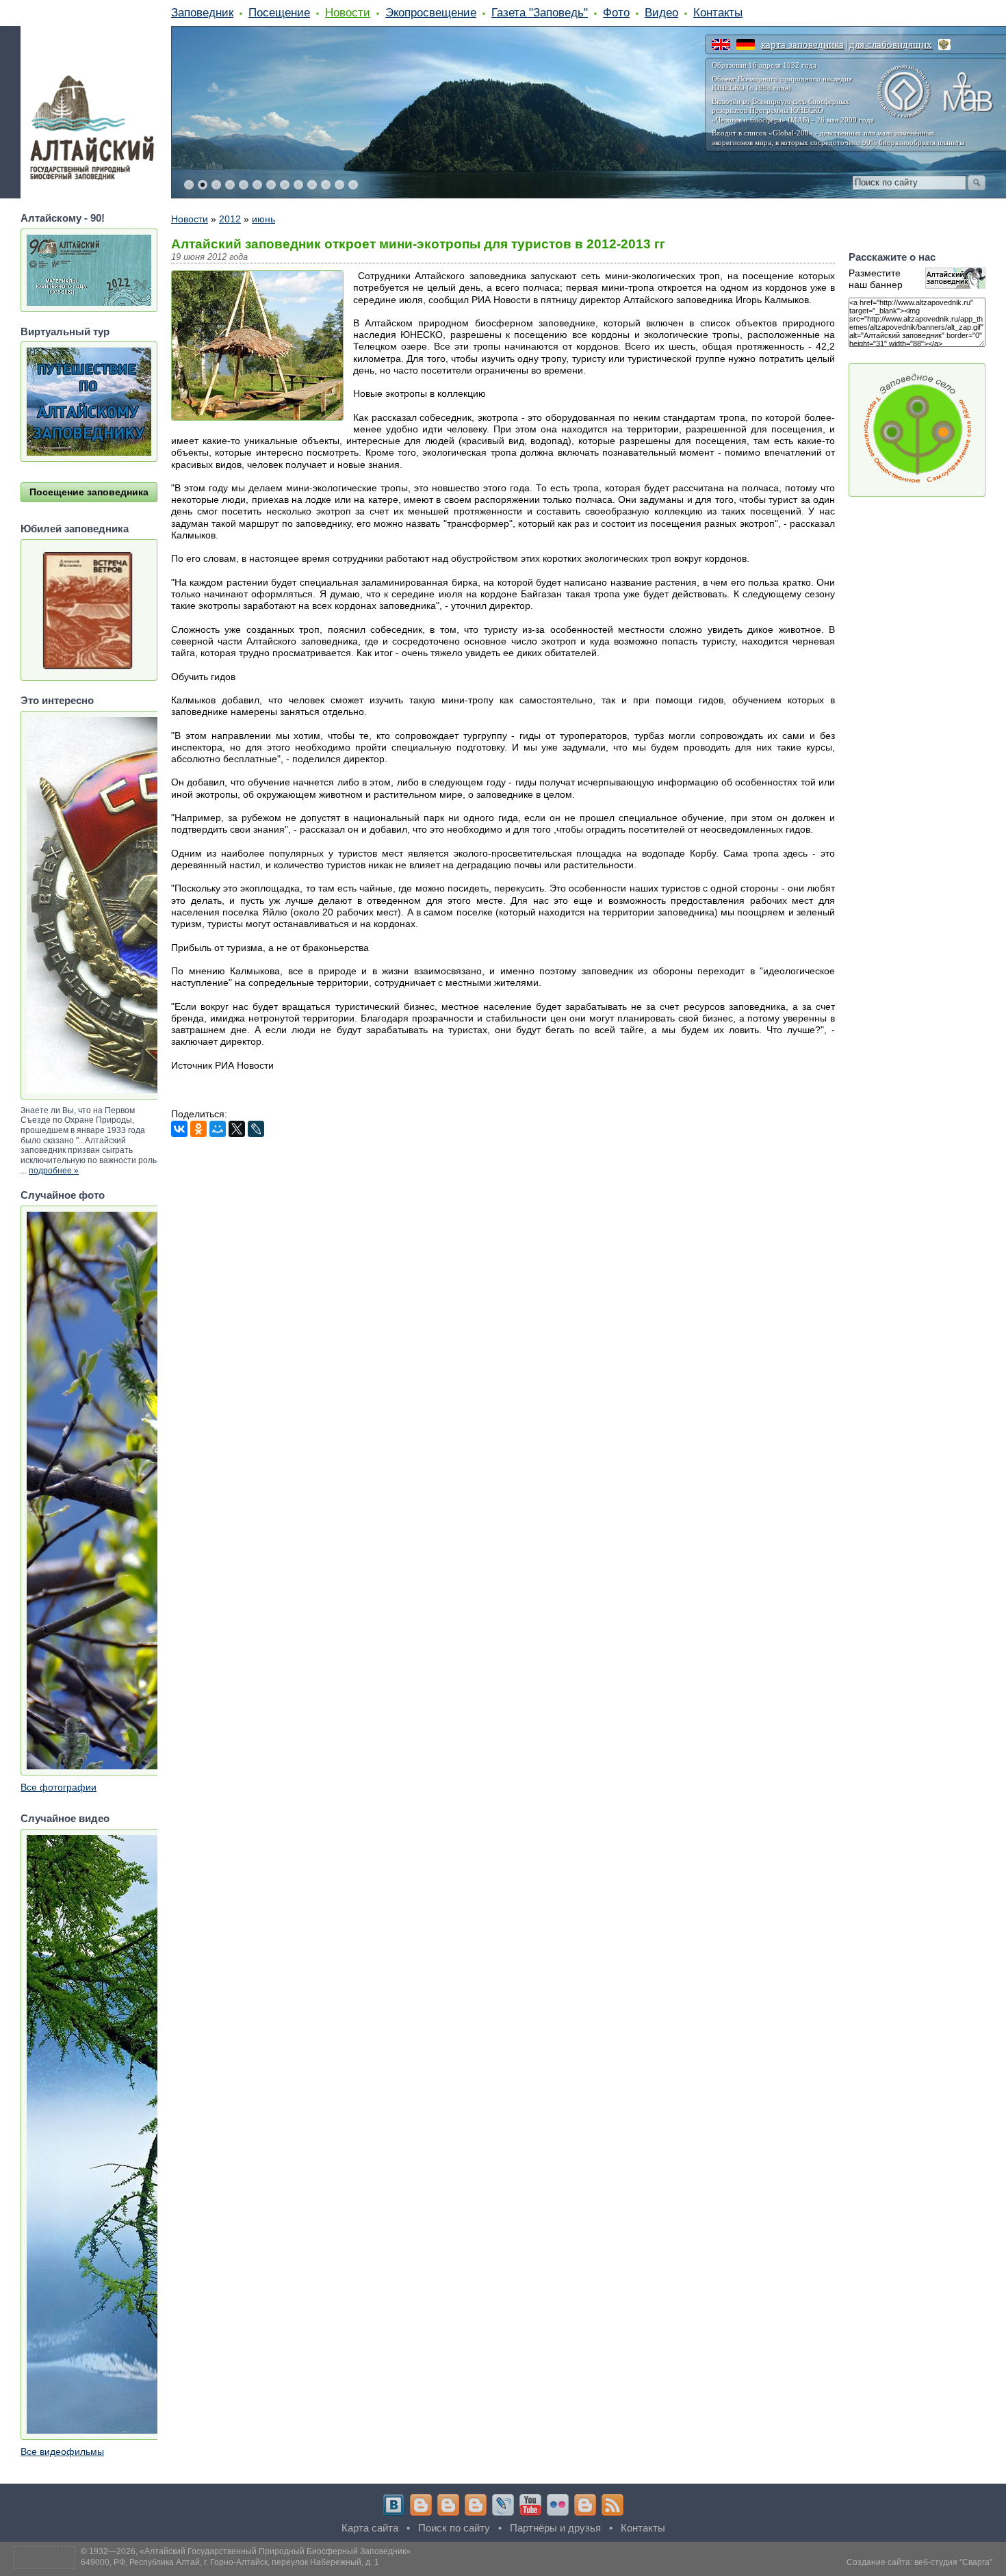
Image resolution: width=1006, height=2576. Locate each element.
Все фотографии (59, 1787)
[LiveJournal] (256, 1129)
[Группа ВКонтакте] (394, 2505)
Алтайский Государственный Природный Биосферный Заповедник (275, 2551)
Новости (348, 12)
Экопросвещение (431, 12)
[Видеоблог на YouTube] (530, 2505)
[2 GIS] (585, 2505)
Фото (616, 12)
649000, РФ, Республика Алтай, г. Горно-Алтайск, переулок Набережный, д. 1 (230, 2562)
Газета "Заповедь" (540, 12)
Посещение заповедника (89, 492)
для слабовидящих (891, 44)
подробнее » (54, 1171)
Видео (661, 12)
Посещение (279, 12)
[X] (237, 1129)
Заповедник (202, 12)
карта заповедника (802, 44)
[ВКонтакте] (179, 1129)
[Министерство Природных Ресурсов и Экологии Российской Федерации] (944, 44)
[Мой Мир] (218, 1129)
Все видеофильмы (62, 2451)
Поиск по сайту (454, 2528)
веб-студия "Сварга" (953, 2562)
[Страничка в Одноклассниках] (448, 2505)
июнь (263, 219)
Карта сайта (370, 2528)
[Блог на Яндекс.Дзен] (476, 2505)
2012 (230, 219)
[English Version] (721, 44)
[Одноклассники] (198, 1129)
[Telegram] (421, 2505)
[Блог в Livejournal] (503, 2505)
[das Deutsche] (746, 44)
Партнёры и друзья (555, 2528)
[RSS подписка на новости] (612, 2505)
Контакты (718, 12)
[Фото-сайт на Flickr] (558, 2505)
